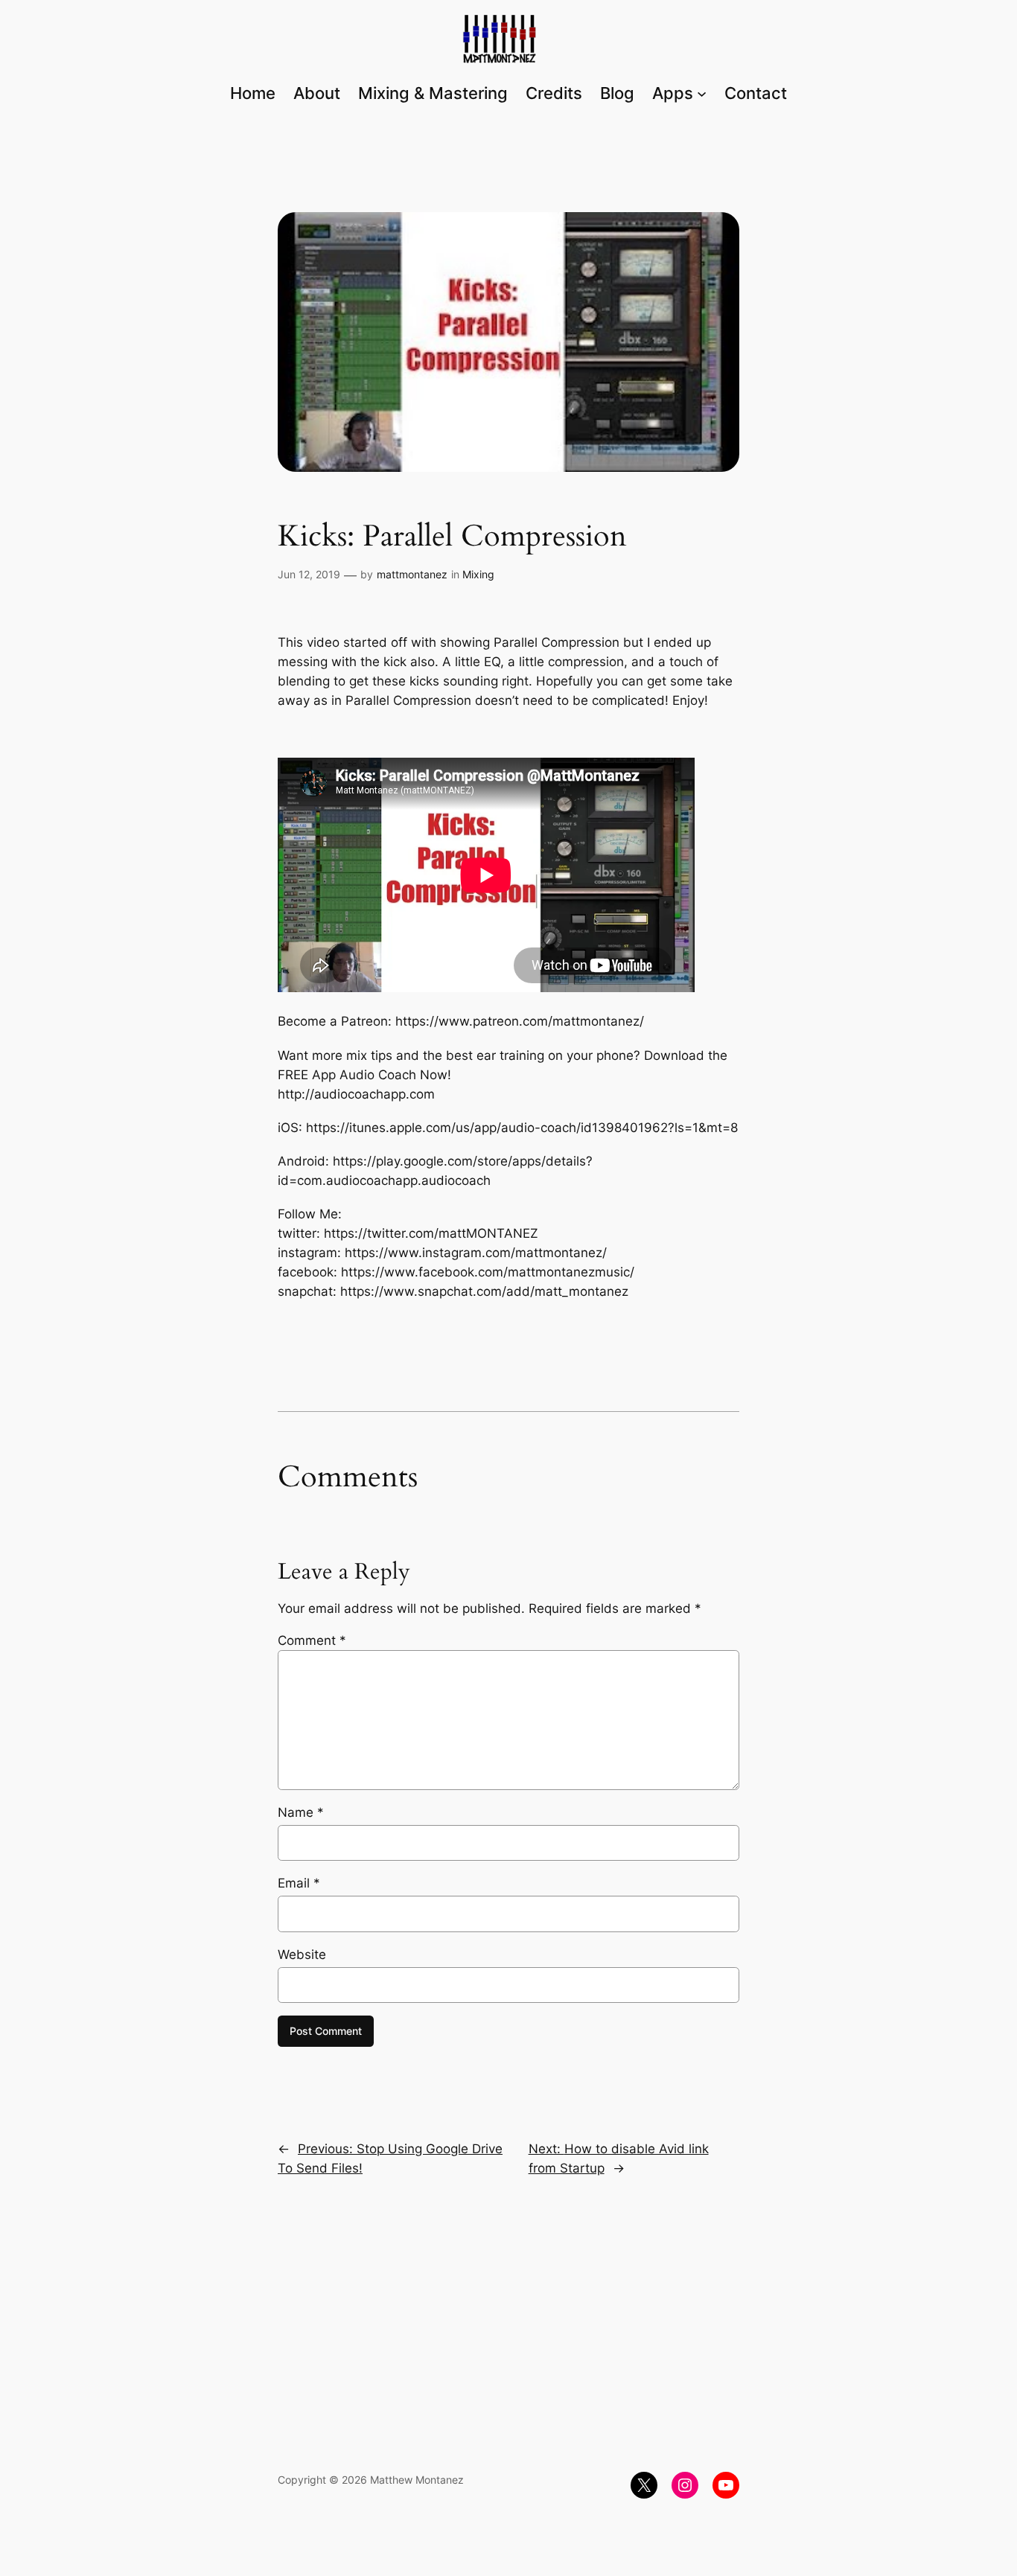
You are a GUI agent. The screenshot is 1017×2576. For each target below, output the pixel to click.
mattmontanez (412, 574)
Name (301, 1812)
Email (299, 1883)
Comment (312, 1640)
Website (302, 1955)
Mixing (478, 574)
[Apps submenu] (702, 93)
